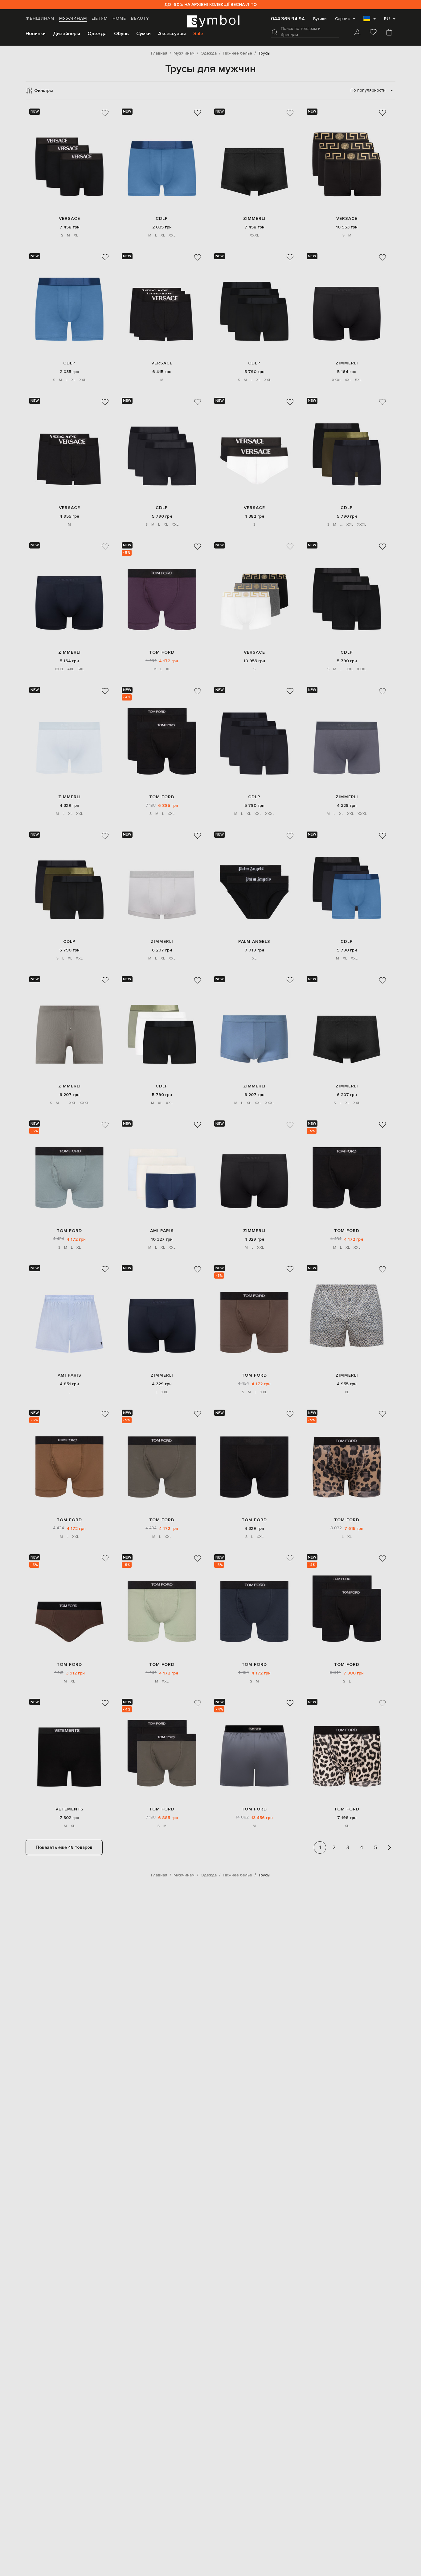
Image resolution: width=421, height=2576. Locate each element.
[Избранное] (373, 33)
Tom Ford (162, 652)
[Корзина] (389, 33)
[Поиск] (275, 32)
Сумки (143, 34)
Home (119, 18)
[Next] (389, 1847)
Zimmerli (254, 218)
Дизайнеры (67, 34)
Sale (198, 34)
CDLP (162, 218)
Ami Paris (162, 1231)
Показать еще (64, 1847)
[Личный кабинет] (357, 33)
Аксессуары (172, 34)
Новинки (36, 34)
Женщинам (40, 18)
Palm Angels (254, 941)
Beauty (140, 18)
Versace (69, 218)
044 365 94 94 (288, 19)
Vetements (69, 1809)
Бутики (320, 19)
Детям (100, 18)
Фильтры (43, 90)
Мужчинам (73, 18)
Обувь (121, 34)
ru (387, 19)
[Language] (370, 21)
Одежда (97, 34)
